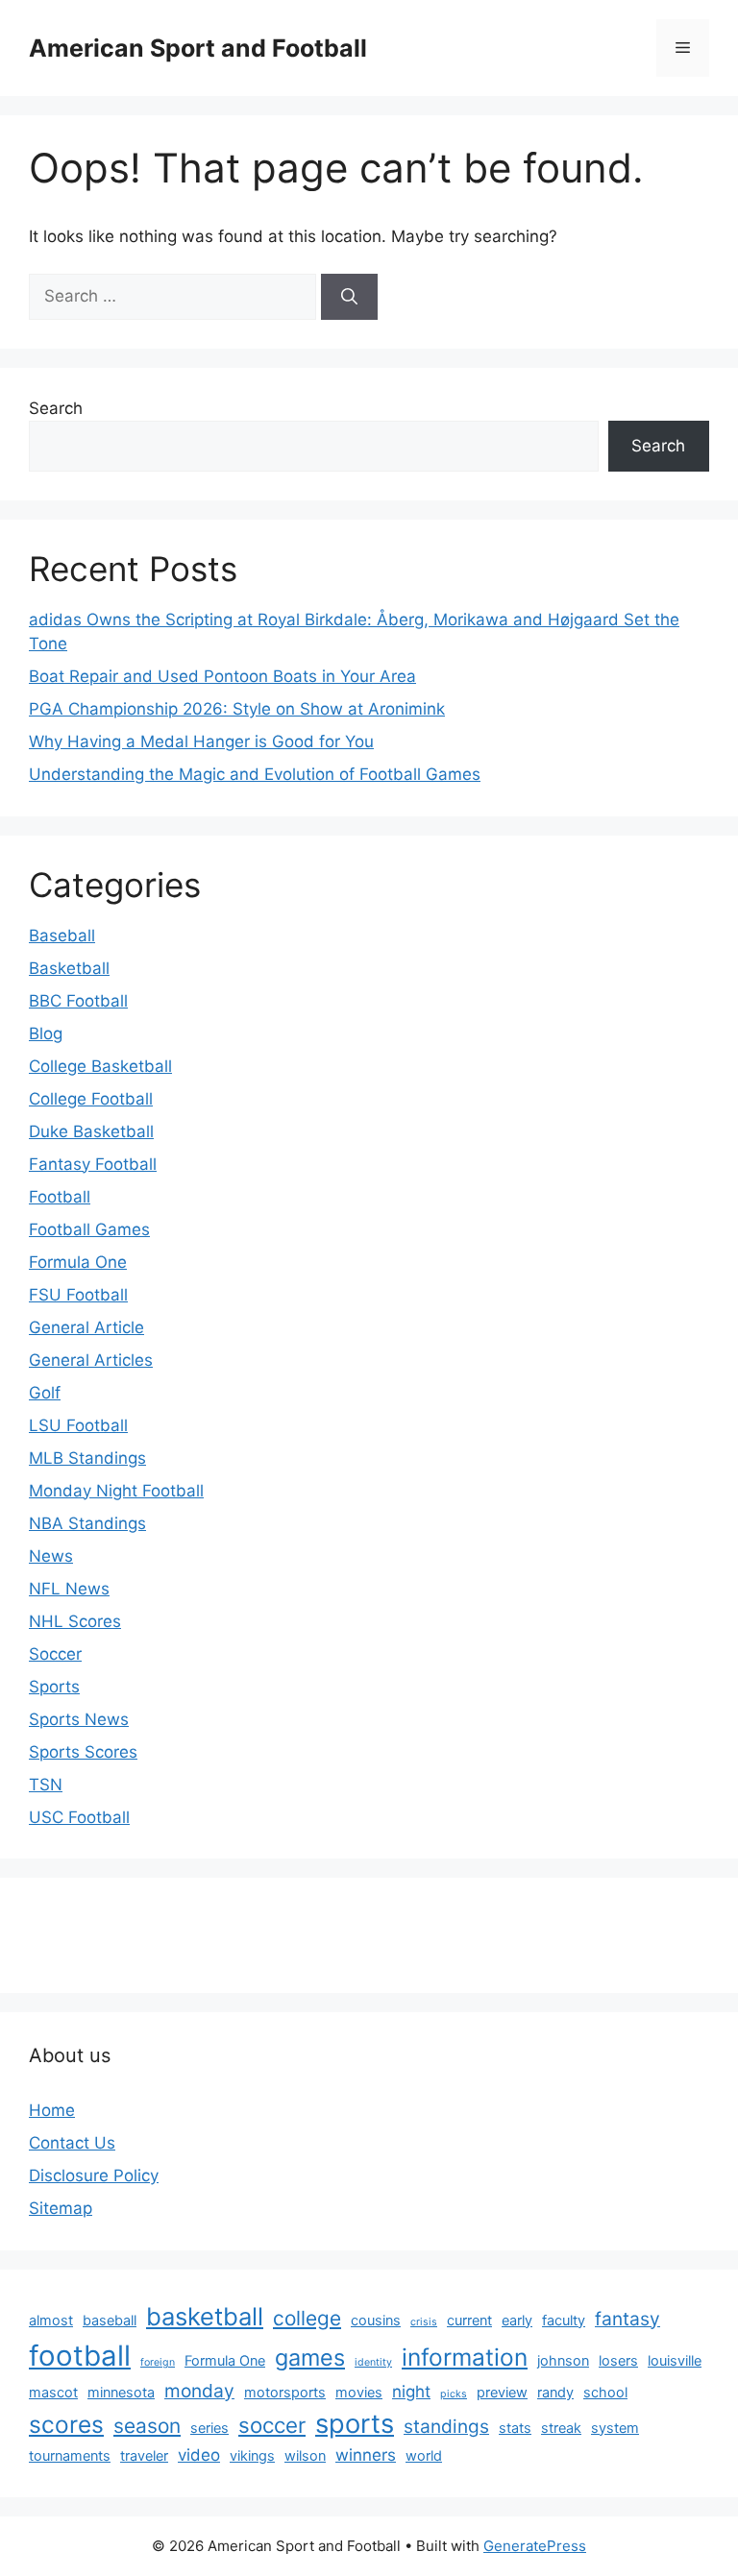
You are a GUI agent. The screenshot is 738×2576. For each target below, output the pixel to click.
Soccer (55, 1654)
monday (199, 2391)
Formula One (78, 1262)
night (411, 2392)
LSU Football (78, 1425)
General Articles (91, 1360)
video (199, 2455)
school (605, 2392)
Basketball (69, 968)
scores (66, 2424)
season (147, 2426)
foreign (158, 2362)
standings (446, 2426)
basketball (205, 2316)
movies (359, 2392)
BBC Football (78, 1001)
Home (52, 2110)
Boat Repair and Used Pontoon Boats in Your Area (222, 676)
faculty (564, 2320)
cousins (376, 2320)
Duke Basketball (91, 1131)
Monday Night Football (116, 1491)
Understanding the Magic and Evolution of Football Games (255, 774)
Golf (45, 1393)
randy (555, 2392)
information (465, 2357)
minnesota (121, 2392)
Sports (54, 1687)
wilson (305, 2455)
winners (366, 2455)
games (310, 2357)
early (517, 2320)
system (615, 2428)
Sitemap (61, 2208)
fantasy (627, 2319)
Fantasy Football (93, 1164)
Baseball (62, 936)
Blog (46, 1033)
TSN (46, 1785)
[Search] (349, 297)
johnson (563, 2360)
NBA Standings (87, 1523)
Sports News (79, 1719)
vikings (252, 2455)
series (209, 2428)
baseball (110, 2320)
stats (515, 2428)
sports (355, 2424)
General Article (86, 1327)
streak (561, 2428)
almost (51, 2320)
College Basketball (100, 1066)
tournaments (70, 2455)
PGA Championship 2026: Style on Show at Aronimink (237, 709)
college (307, 2318)
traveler (144, 2455)
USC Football (79, 1817)
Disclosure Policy (94, 2175)
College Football (91, 1099)
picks (454, 2394)
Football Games (89, 1229)
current (469, 2320)
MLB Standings (87, 1458)
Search (56, 408)
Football (60, 1197)
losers (618, 2360)
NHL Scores (75, 1621)
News (51, 1556)
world (424, 2455)
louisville (675, 2360)
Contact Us (72, 2143)
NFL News (69, 1589)
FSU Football (78, 1295)
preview (502, 2392)
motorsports (285, 2392)
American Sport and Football (198, 48)
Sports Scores (83, 1752)
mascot (53, 2392)
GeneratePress (535, 2546)
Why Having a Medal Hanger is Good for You (201, 741)
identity (373, 2362)
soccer (272, 2425)
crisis (424, 2322)
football (80, 2356)
